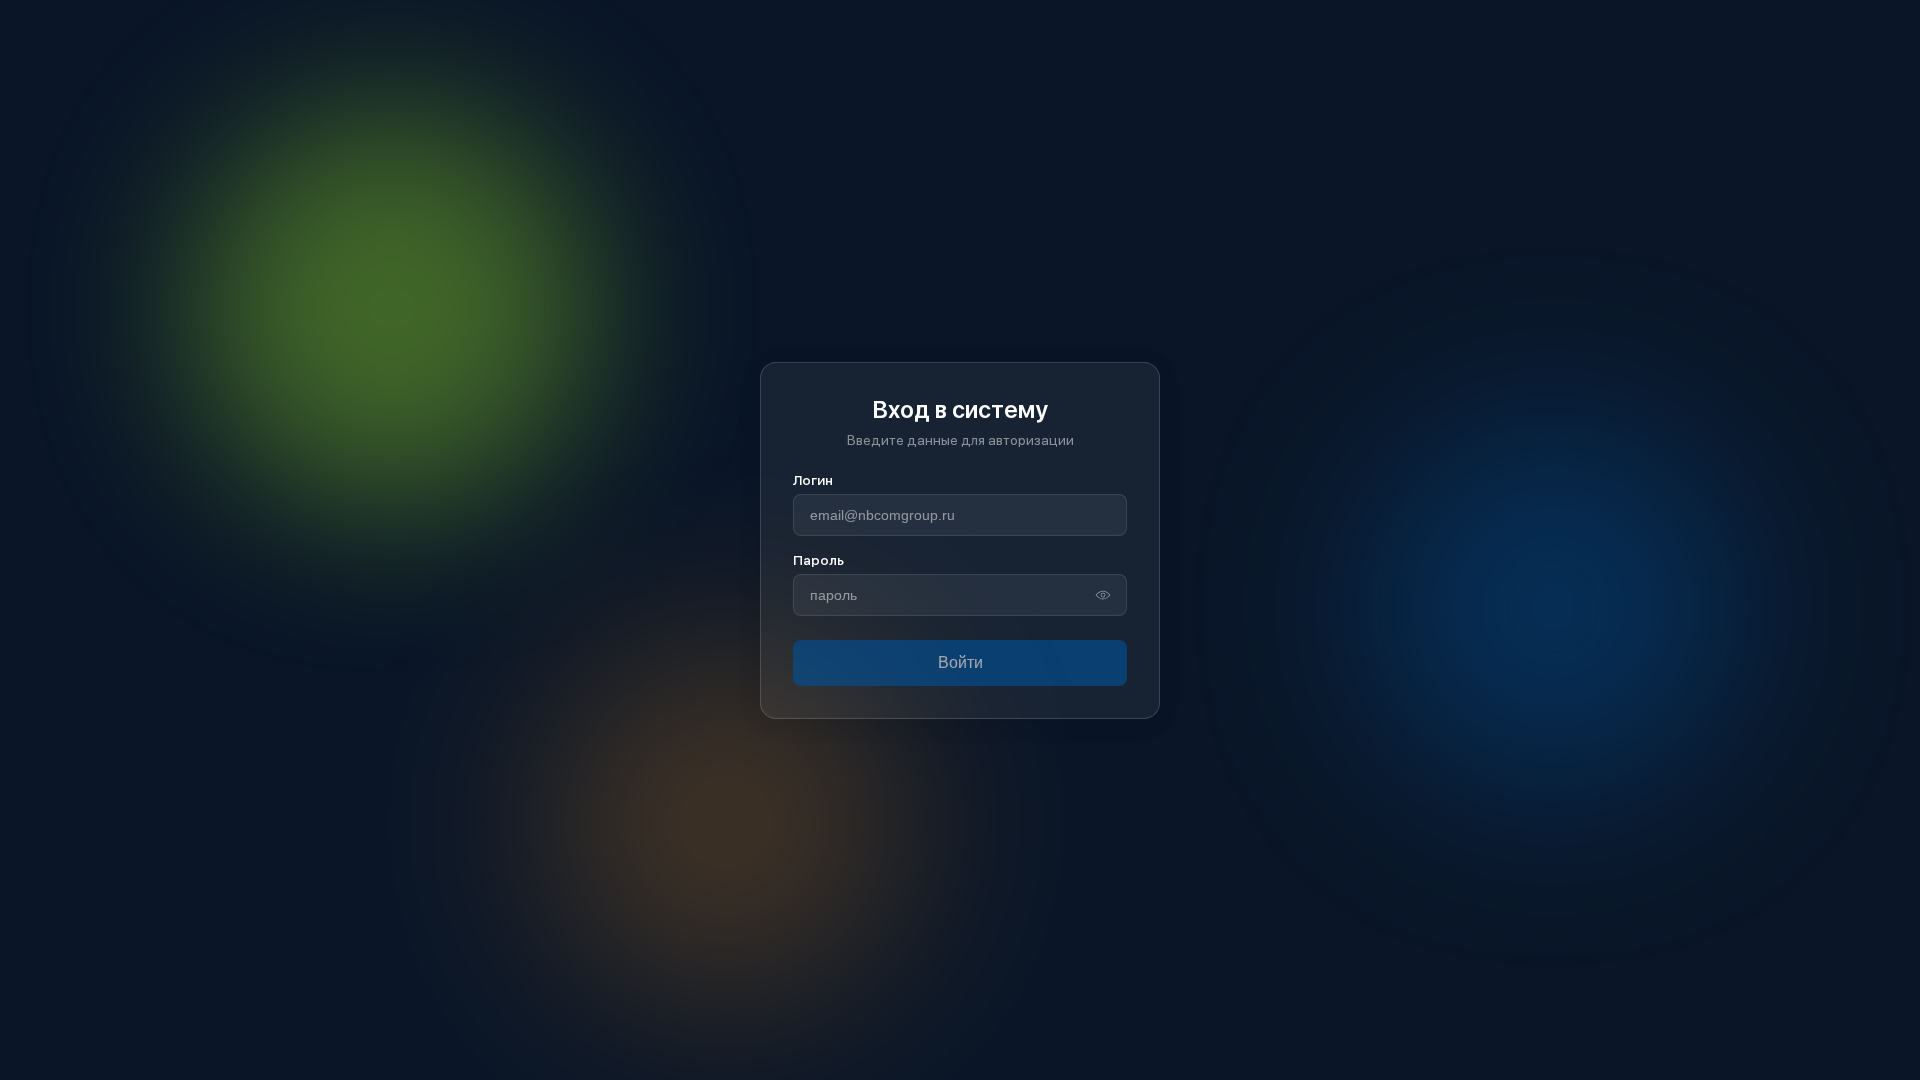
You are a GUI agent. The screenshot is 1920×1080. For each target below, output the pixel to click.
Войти (960, 662)
